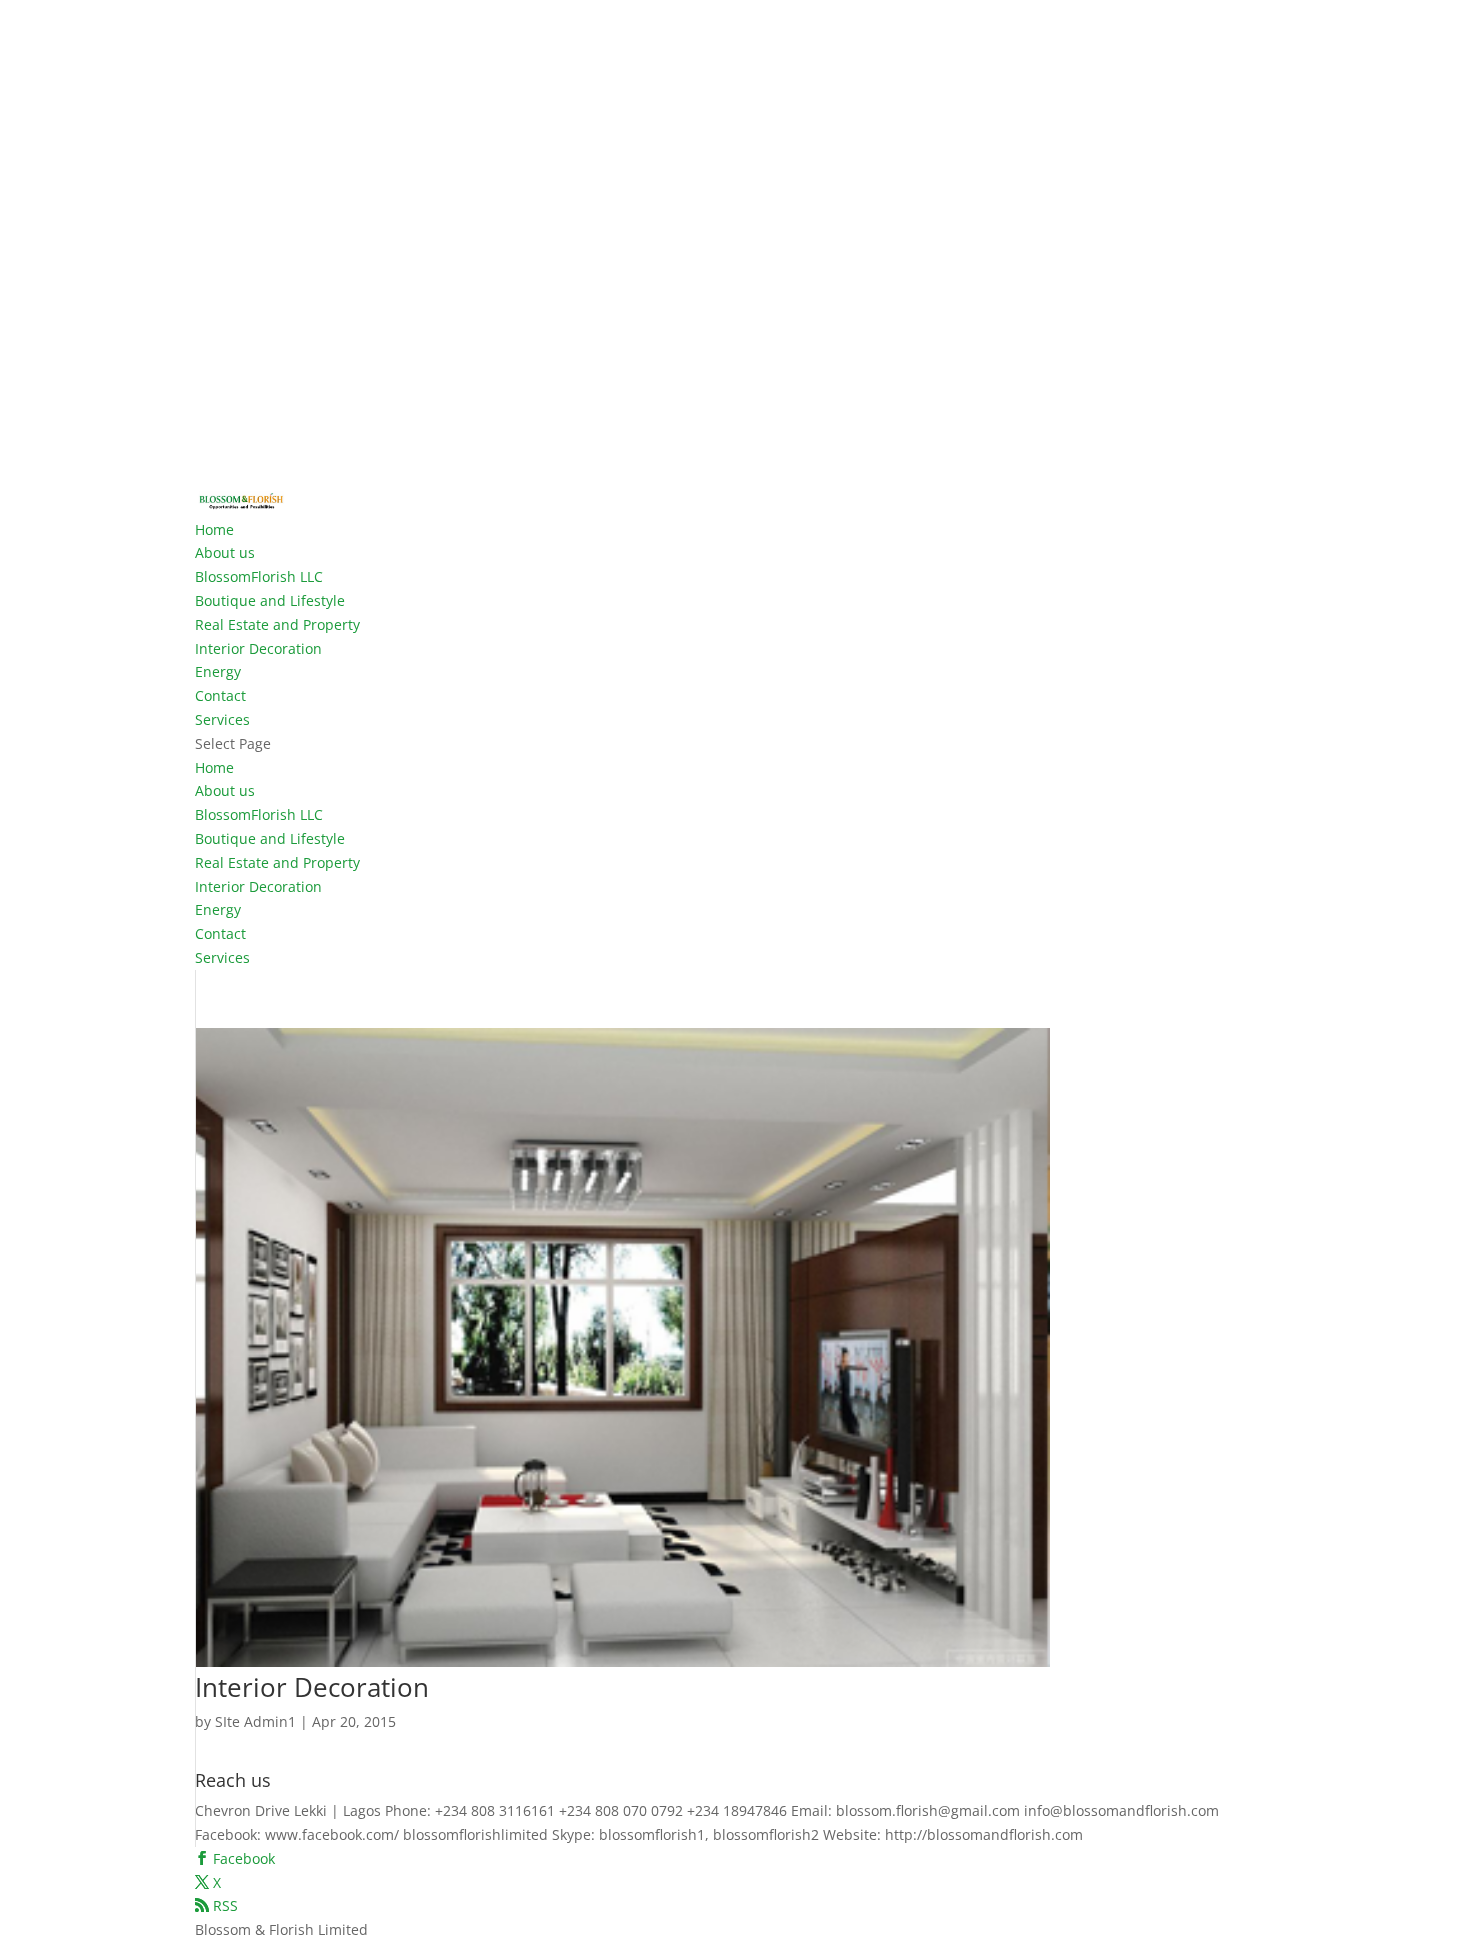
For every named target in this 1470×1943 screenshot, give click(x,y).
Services (222, 719)
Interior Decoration (258, 648)
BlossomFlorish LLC (259, 576)
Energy (218, 671)
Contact (220, 695)
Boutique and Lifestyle (270, 600)
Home (214, 529)
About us (225, 552)
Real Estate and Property (277, 624)
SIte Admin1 (255, 1721)
